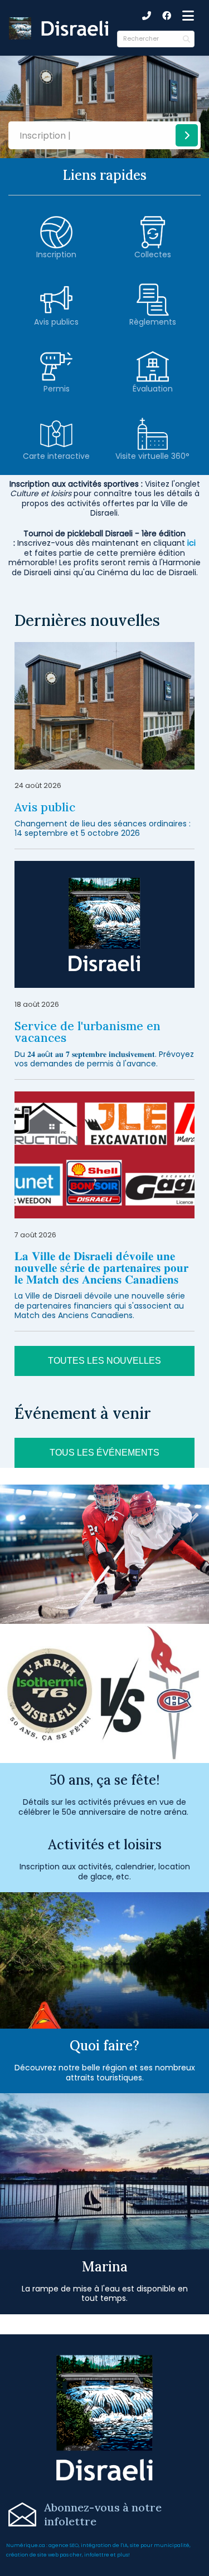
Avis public (45, 807)
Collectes (153, 254)
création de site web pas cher (44, 2555)
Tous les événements (104, 1453)
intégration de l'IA (104, 2545)
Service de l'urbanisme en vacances (88, 1032)
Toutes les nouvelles (104, 1361)
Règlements (153, 322)
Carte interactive (56, 456)
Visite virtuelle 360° (152, 456)
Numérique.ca (26, 2545)
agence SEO (64, 2545)
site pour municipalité (160, 2545)
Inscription (56, 254)
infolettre (97, 2555)
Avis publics (56, 322)
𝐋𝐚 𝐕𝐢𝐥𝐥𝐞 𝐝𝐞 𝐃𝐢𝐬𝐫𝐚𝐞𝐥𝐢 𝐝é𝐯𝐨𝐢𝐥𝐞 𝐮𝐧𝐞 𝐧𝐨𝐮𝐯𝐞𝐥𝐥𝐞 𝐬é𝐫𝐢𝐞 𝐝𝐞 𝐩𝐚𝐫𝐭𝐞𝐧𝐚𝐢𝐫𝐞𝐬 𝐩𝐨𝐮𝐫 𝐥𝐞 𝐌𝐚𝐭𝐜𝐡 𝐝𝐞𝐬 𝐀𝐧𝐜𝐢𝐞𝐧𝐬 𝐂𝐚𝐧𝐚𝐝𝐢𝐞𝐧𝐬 (101, 1268)
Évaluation (153, 389)
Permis (57, 389)
